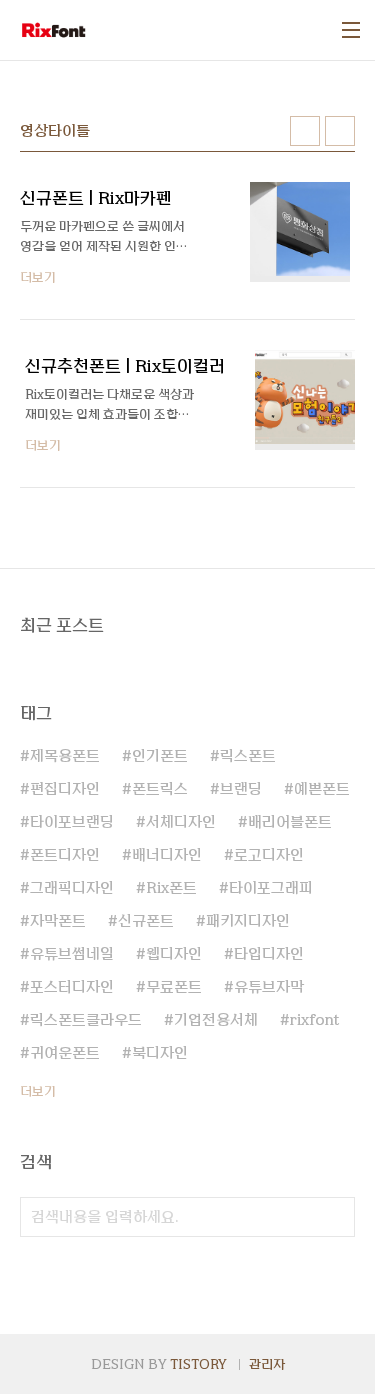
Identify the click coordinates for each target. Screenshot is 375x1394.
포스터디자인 (72, 987)
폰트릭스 (160, 789)
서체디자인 (181, 822)
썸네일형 (305, 131)
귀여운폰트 (65, 1053)
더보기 (38, 1091)
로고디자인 (269, 855)
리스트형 (340, 131)
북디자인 (160, 1053)
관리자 (267, 1364)
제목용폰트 (65, 756)
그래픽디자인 (72, 888)
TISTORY (198, 1364)
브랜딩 (241, 789)
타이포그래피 (271, 888)
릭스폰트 (248, 756)
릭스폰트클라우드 (86, 1020)
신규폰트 (146, 921)
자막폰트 (58, 921)
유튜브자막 (269, 987)
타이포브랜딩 (72, 822)
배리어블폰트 (290, 822)
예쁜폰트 (322, 789)
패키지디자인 (248, 921)
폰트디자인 (65, 855)
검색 (335, 1217)
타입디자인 (269, 954)
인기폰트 (160, 756)
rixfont (314, 1020)
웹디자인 (174, 954)
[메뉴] (351, 30)
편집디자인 (65, 789)
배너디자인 (167, 855)
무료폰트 (174, 987)
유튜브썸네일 (72, 954)
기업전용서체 (216, 1020)
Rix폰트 (171, 888)
